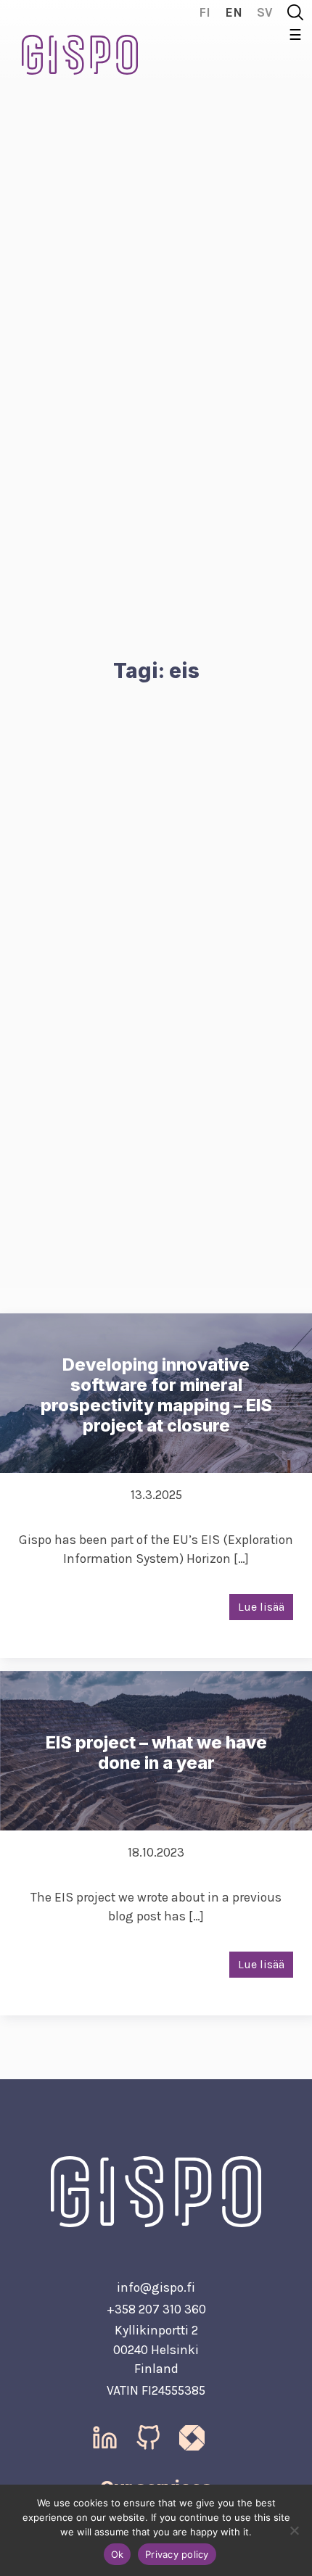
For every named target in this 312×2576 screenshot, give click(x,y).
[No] (294, 2530)
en (234, 12)
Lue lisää (261, 1607)
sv (265, 12)
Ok (118, 2554)
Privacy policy (177, 2554)
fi (205, 12)
